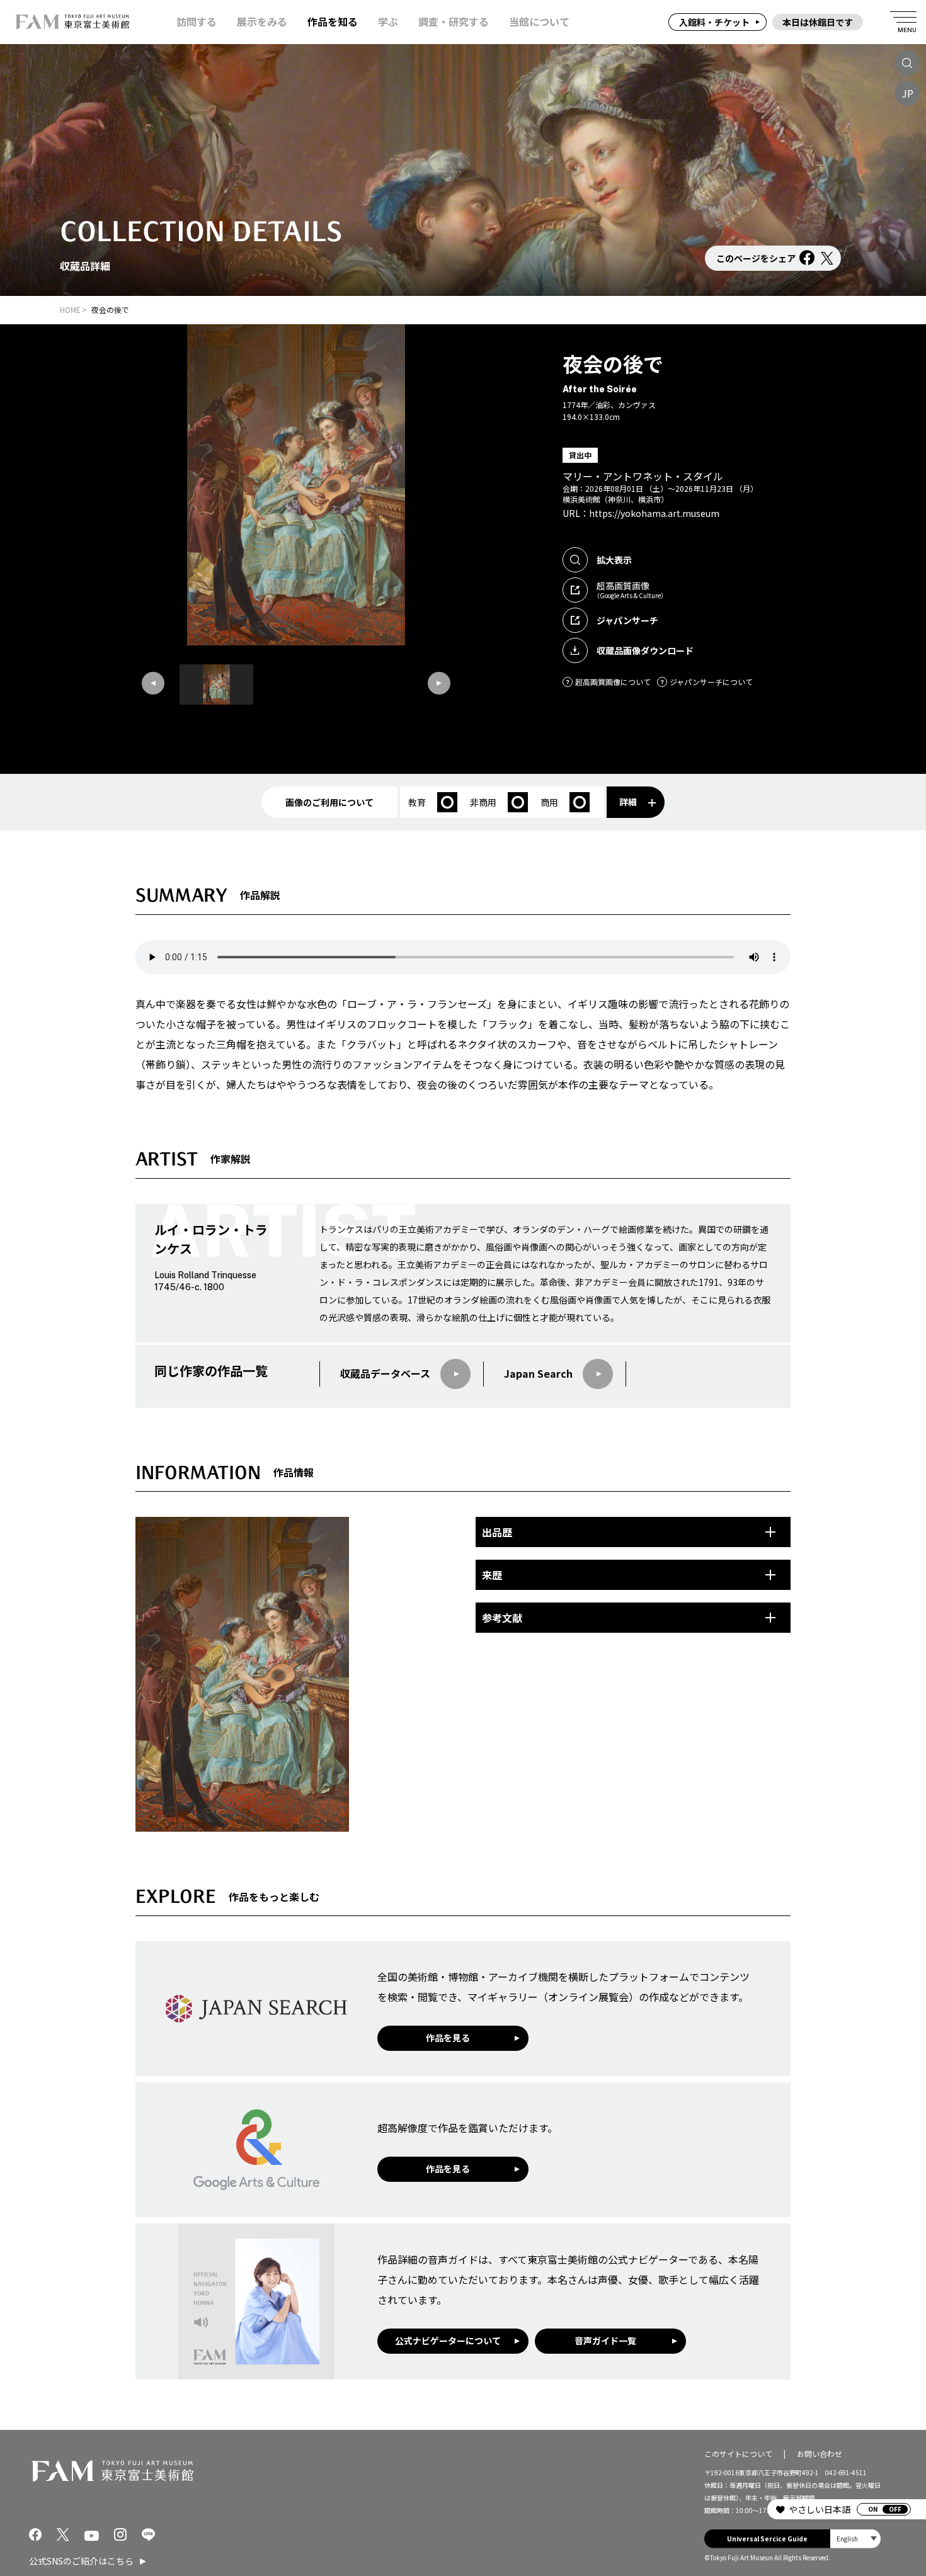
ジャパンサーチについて (711, 682)
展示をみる (262, 22)
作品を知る (333, 22)
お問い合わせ (820, 2454)
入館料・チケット (714, 22)
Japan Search (538, 1373)
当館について (539, 22)
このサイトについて (738, 2454)
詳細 (628, 802)
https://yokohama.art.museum (654, 513)
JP (907, 93)
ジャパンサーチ (627, 620)
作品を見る (448, 2038)
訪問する (197, 22)
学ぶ (388, 22)
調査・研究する (454, 22)
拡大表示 (614, 560)
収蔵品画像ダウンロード (645, 650)
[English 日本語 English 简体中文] (855, 2538)
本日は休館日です (818, 22)
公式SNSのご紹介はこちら (81, 2561)
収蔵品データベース (385, 1373)
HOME (70, 309)
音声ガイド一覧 (605, 2341)
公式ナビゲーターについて (448, 2341)
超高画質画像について (613, 682)
